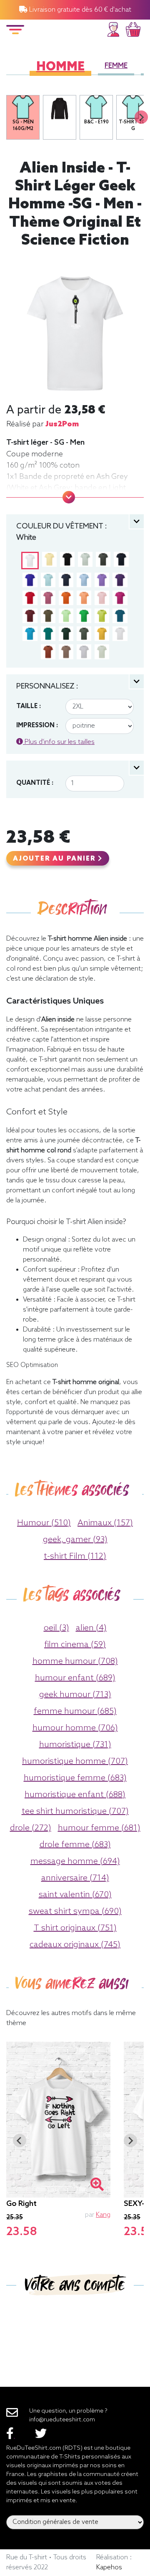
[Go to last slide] (20, 2140)
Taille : (29, 706)
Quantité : (35, 783)
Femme (116, 66)
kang (103, 2215)
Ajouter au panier (55, 859)
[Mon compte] (113, 28)
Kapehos (109, 2567)
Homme (60, 67)
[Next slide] (141, 117)
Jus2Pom (62, 424)
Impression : (37, 726)
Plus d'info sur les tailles (59, 742)
